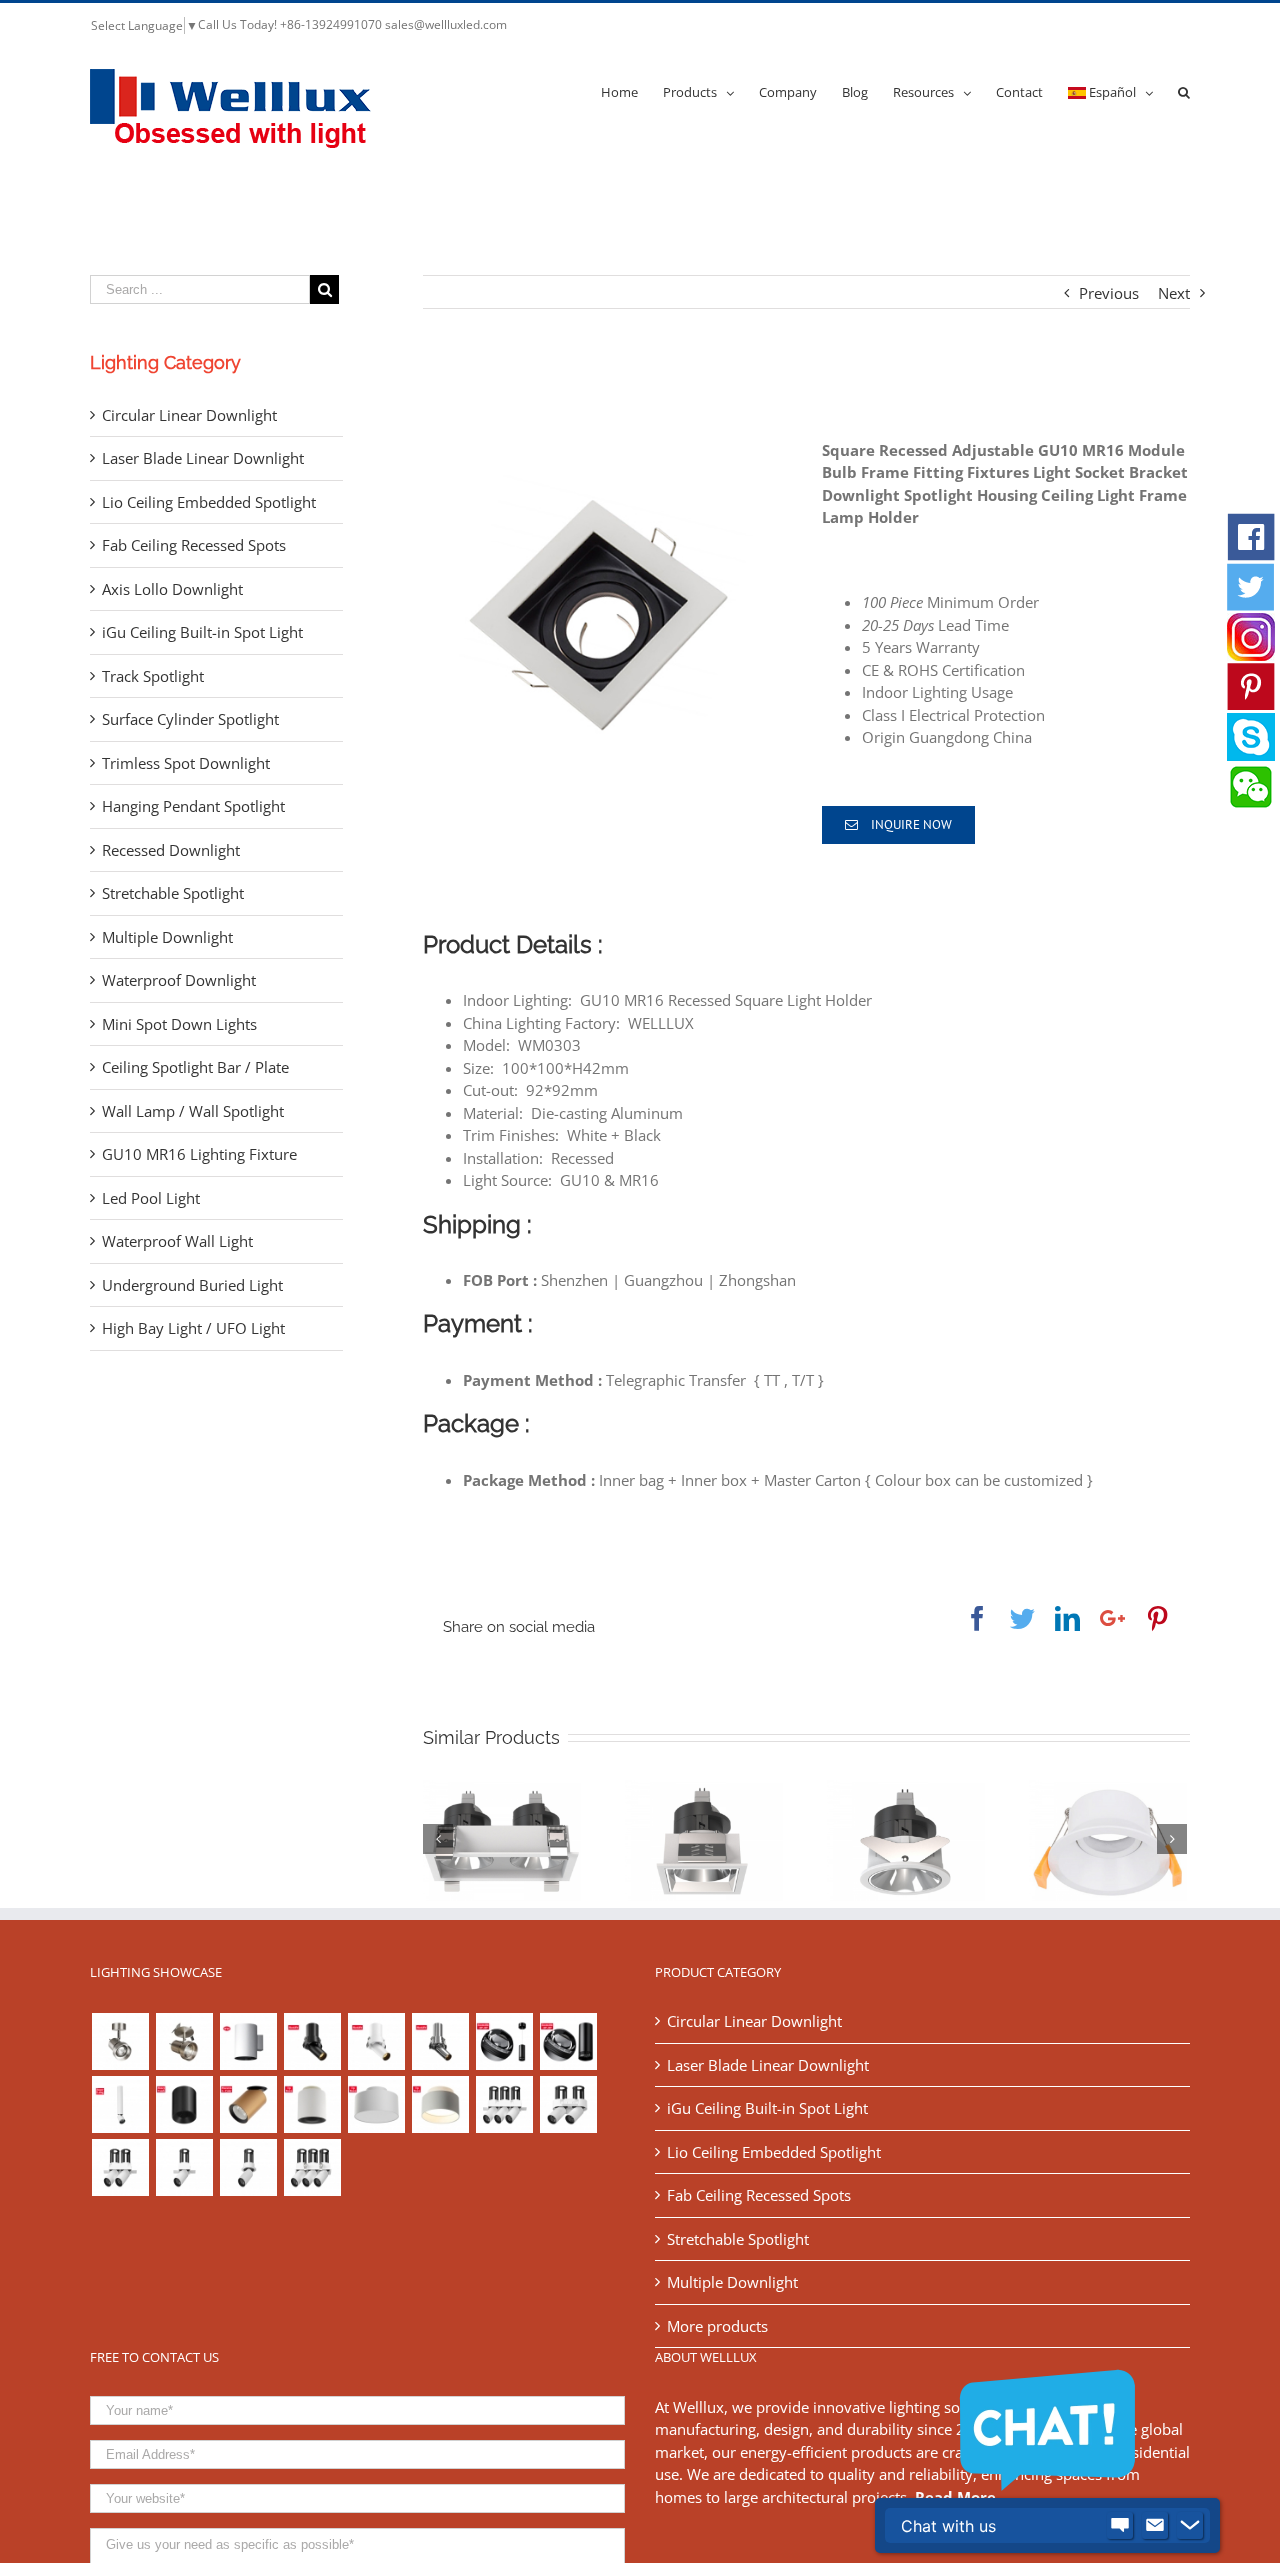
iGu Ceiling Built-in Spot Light (202, 632)
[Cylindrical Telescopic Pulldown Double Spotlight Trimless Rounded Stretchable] (568, 2104)
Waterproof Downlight (179, 980)
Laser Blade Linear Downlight (203, 458)
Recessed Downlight (171, 850)
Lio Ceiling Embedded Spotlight (209, 502)
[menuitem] (632, 91)
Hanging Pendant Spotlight (193, 806)
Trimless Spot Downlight (186, 763)
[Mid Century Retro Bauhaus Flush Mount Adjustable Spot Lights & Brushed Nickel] (184, 2041)
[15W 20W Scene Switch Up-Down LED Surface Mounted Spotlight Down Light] (440, 2104)
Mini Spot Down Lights (179, 1024)
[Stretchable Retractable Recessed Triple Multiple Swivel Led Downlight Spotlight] (312, 2167)
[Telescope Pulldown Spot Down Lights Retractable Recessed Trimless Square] (184, 2167)
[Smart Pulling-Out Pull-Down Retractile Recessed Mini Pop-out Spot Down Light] (376, 2041)
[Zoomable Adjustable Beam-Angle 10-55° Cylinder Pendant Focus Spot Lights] (504, 2041)
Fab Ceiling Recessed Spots (194, 545)
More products (717, 2326)
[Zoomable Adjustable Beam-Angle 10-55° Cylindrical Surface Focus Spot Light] (568, 2041)
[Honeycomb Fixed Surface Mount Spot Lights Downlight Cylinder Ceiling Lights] (184, 2104)
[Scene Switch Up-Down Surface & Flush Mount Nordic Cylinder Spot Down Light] (376, 2104)
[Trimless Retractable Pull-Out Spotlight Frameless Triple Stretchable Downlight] (504, 2104)
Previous (1109, 293)
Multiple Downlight (167, 937)
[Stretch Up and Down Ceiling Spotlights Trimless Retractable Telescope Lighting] (248, 2167)
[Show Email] (1155, 2526)
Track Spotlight (153, 676)
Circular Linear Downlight (189, 415)
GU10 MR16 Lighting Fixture (199, 1154)
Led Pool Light (151, 1198)
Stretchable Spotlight (173, 893)
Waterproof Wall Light (177, 1241)
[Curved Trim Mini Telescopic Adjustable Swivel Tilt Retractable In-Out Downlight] (312, 2041)
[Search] (1184, 91)
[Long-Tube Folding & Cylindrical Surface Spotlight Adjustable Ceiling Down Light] (120, 2104)
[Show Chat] (1120, 2526)
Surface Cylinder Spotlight (190, 719)
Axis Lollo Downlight (172, 589)
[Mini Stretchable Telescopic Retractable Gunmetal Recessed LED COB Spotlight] (440, 2041)
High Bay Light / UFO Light (193, 1328)
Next (1174, 293)
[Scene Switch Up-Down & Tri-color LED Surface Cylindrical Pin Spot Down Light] (312, 2104)
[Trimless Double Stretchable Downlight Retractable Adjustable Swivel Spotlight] (120, 2167)
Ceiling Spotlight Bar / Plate (195, 1067)
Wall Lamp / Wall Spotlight (193, 1111)
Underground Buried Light (192, 1285)
